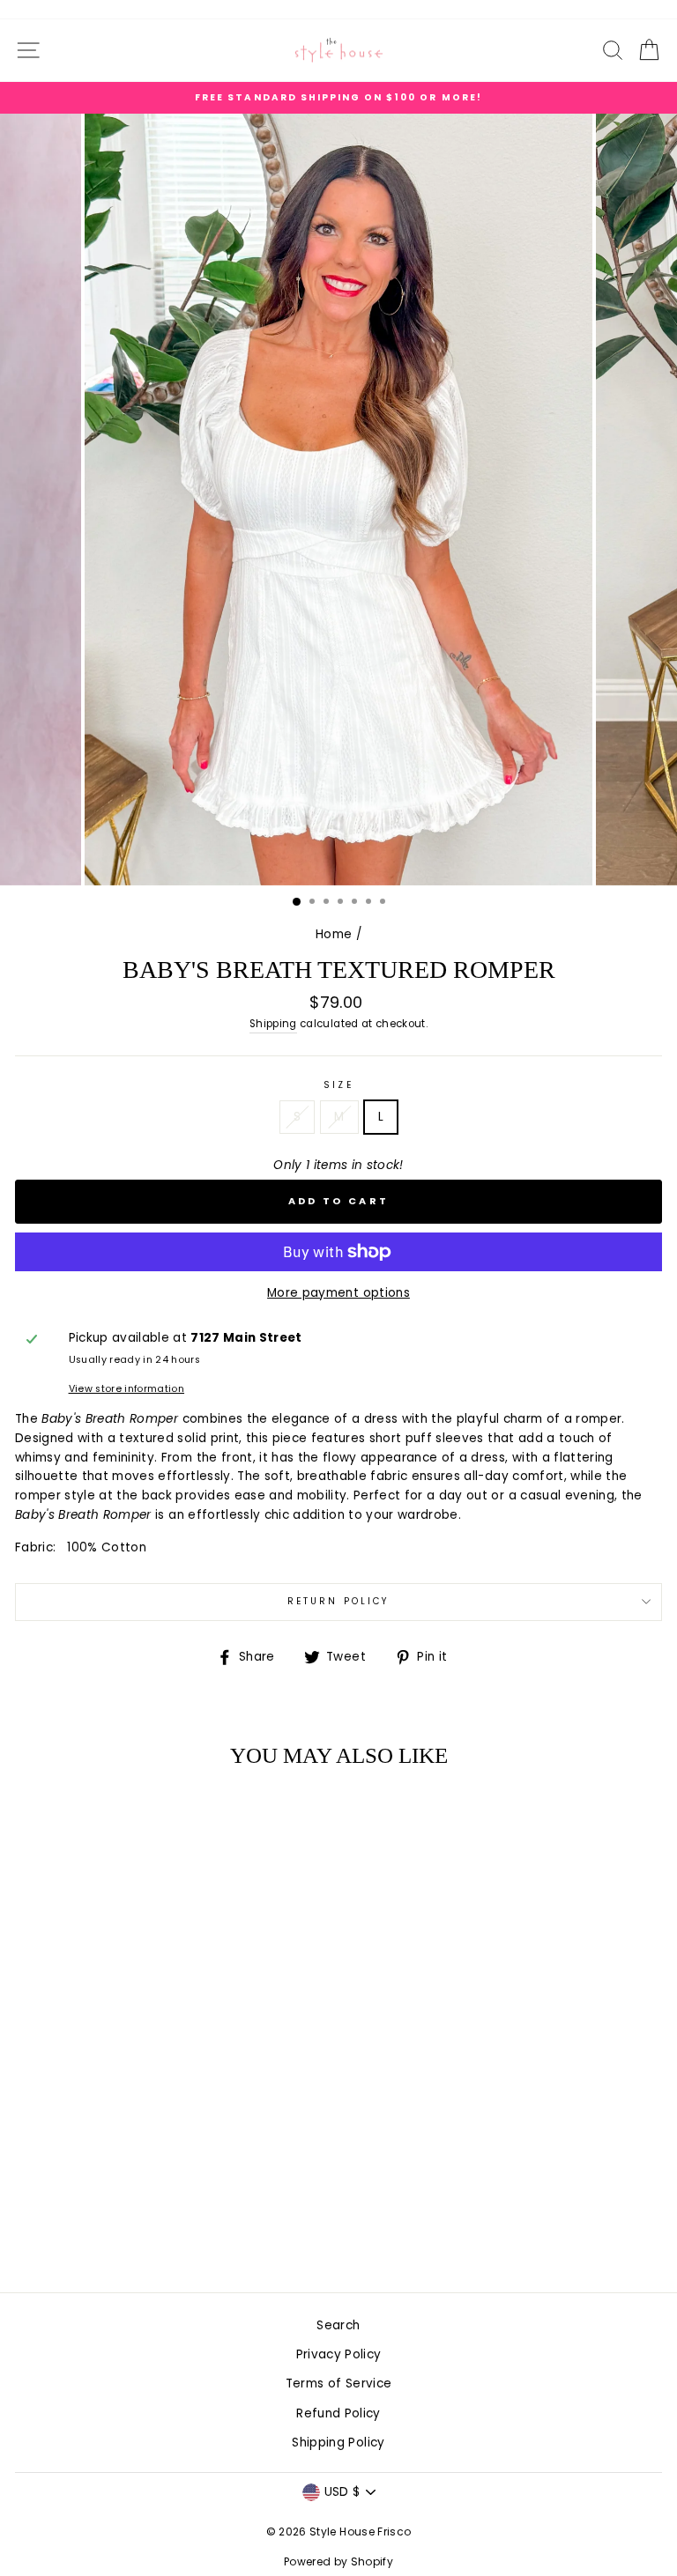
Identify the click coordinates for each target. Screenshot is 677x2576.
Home (334, 934)
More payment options (338, 1293)
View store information (126, 1389)
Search (338, 2325)
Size (338, 1085)
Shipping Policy (338, 2443)
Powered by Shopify (338, 2561)
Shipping (273, 1024)
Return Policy (338, 1601)
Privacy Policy (339, 2354)
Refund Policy (338, 2413)
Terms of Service (338, 2384)
